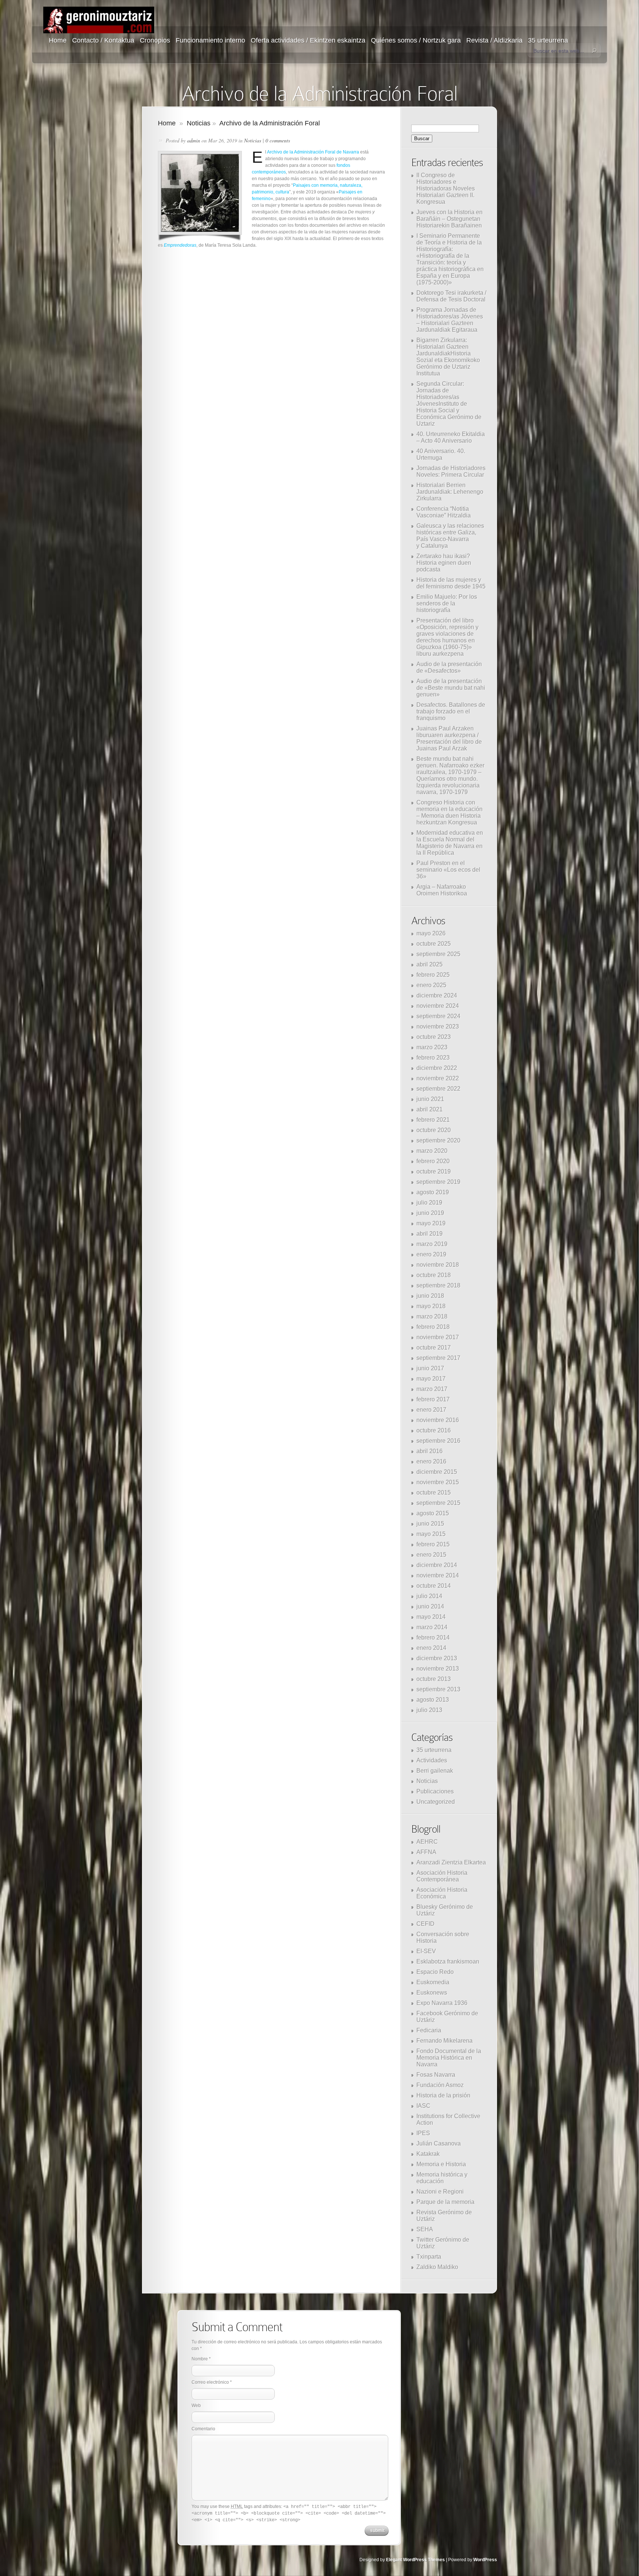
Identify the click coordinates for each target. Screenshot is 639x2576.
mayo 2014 (431, 1617)
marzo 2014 (432, 1627)
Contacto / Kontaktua (103, 40)
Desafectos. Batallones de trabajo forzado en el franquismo (451, 711)
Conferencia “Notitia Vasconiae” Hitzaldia (444, 512)
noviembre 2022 (438, 1078)
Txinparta (429, 2257)
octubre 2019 (434, 1171)
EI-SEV (426, 1951)
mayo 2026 (431, 933)
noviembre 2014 (438, 1575)
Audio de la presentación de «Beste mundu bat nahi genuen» (451, 688)
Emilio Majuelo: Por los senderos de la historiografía (447, 603)
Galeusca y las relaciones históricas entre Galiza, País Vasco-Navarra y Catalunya (450, 536)
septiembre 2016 (438, 1441)
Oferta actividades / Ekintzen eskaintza (308, 40)
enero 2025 (431, 985)
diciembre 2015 (437, 1472)
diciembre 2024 (437, 995)
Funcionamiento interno (210, 40)
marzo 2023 (432, 1047)
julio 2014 (429, 1596)
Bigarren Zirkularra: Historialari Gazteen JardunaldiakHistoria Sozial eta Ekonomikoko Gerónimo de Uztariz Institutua (448, 357)
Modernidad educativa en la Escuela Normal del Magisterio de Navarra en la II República (450, 843)
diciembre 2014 (437, 1565)
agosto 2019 (433, 1192)
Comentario (203, 2429)
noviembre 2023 (438, 1027)
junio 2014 (430, 1606)
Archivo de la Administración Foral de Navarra (313, 152)
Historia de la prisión (443, 2095)
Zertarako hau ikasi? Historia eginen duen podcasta (444, 563)
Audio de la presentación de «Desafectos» (449, 667)
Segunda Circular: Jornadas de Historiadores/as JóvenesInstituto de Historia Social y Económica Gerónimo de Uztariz (449, 404)
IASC (423, 2106)
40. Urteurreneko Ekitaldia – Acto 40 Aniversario (451, 437)
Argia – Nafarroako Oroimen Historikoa (442, 890)
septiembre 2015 (438, 1503)
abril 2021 (430, 1109)
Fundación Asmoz (440, 2085)
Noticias (199, 123)
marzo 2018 (432, 1316)
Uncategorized (436, 1802)
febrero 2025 (433, 975)
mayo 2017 (431, 1379)
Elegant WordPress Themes (415, 2560)
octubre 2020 (434, 1130)
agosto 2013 (433, 1700)
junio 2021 (430, 1099)
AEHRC (427, 1842)
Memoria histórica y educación (442, 2178)
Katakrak (428, 2154)
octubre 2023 (434, 1037)
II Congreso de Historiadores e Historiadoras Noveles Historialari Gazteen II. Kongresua (446, 188)
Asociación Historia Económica (442, 1893)
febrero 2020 (433, 1161)
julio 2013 (429, 1710)
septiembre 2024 (438, 1016)
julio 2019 (429, 1203)
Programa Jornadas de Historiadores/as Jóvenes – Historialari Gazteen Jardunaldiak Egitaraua (450, 320)
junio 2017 (430, 1368)
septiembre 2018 (438, 1285)
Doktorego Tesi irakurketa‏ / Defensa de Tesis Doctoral (451, 296)
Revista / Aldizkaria (494, 40)
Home (58, 40)
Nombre (200, 2359)
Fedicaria (429, 2030)
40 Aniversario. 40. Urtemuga (441, 454)
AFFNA (426, 1852)
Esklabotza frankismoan (448, 1961)
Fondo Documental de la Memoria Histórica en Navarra (449, 2058)
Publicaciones (435, 1791)
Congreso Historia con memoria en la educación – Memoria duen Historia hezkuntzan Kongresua (449, 812)
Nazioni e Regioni (440, 2192)
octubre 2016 (434, 1430)
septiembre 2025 (438, 954)
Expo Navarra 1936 (442, 2003)
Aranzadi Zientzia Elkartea (451, 1862)
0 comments (278, 140)
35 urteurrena (548, 40)
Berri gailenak (435, 1771)
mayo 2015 (431, 1534)
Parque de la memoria (445, 2202)
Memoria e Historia (441, 2164)
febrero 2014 (433, 1638)
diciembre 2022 (437, 1068)
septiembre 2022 (438, 1089)
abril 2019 (430, 1234)
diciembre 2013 (437, 1658)
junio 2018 (430, 1296)
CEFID (425, 1924)
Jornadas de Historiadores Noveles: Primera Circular (451, 471)
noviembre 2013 (438, 1669)
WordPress (485, 2560)
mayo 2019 (431, 1223)
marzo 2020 (432, 1151)
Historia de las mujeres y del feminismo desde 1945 (451, 583)
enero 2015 (431, 1555)
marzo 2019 (432, 1244)
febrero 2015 (433, 1544)
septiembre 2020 (438, 1140)
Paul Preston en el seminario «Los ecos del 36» (448, 870)
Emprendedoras (180, 245)
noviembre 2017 (438, 1337)
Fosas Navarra (436, 2075)
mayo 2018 (431, 1306)
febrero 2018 (433, 1327)
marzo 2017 (432, 1389)
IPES (423, 2133)
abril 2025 (430, 964)
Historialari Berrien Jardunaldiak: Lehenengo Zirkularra (450, 492)
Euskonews (432, 1993)
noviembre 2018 (438, 1265)
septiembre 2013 (438, 1689)
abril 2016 (430, 1451)
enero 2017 (431, 1410)
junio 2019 (430, 1213)
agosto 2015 (433, 1513)
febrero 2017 (433, 1399)
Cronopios (155, 40)
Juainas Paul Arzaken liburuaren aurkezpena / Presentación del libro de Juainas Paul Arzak (449, 738)
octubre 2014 (434, 1586)
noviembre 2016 (438, 1420)
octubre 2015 (434, 1493)
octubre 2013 (434, 1679)
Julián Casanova (439, 2143)
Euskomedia (433, 1982)
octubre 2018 (434, 1275)
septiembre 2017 (438, 1358)
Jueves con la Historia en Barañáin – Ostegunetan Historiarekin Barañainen (449, 219)
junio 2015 (430, 1524)
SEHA (425, 2229)
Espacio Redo (435, 1972)
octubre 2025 (434, 944)
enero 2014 (431, 1648)
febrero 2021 (433, 1120)
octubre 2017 (434, 1348)
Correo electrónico (210, 2382)
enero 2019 (431, 1254)
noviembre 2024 (438, 1006)
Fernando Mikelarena (444, 2041)
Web (196, 2405)
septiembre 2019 (438, 1182)
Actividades (432, 1760)
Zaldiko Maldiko (437, 2267)
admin (194, 140)
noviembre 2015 (438, 1482)
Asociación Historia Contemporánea (442, 1876)
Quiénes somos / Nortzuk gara (416, 40)
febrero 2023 (433, 1058)
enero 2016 (431, 1461)
